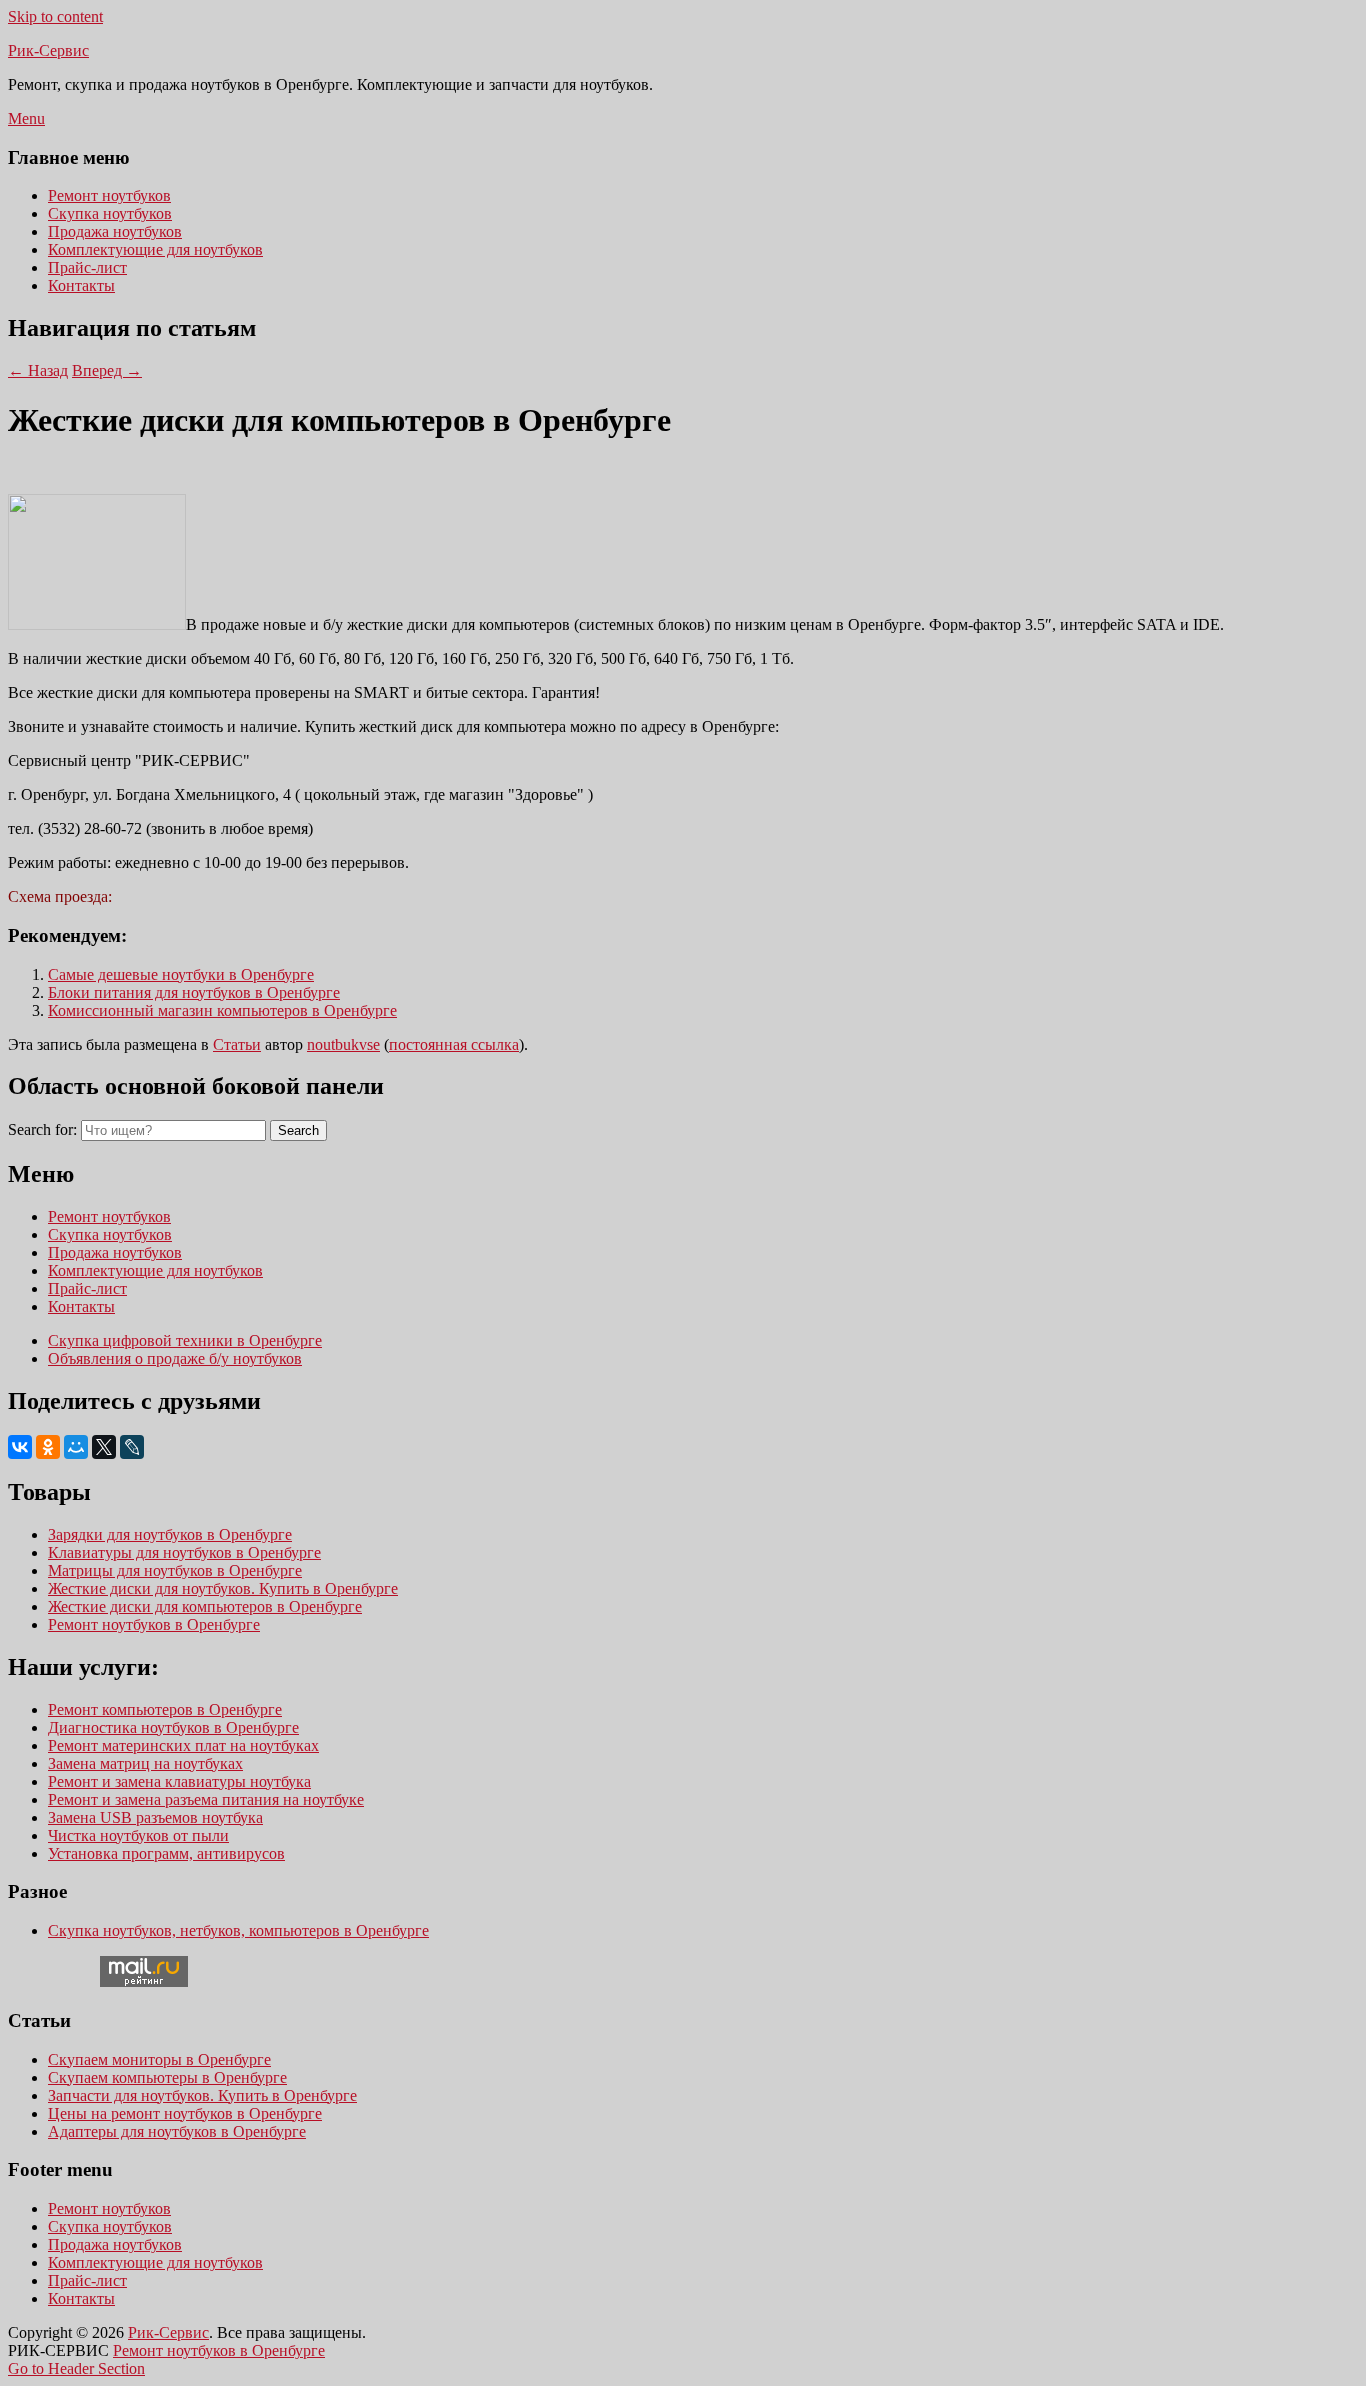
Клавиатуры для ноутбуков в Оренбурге (184, 1552)
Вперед (107, 370)
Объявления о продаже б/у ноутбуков (175, 1358)
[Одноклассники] (48, 1447)
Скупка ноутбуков (110, 213)
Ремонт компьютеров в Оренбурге (165, 1709)
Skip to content (55, 16)
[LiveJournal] (132, 1447)
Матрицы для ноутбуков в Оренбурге (175, 1570)
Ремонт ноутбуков (109, 195)
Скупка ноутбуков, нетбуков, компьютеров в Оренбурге (238, 1930)
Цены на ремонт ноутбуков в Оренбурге (185, 2113)
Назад (38, 370)
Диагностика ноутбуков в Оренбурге (173, 1727)
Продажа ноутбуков (115, 231)
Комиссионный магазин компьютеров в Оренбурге (222, 1010)
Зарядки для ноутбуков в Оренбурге (170, 1534)
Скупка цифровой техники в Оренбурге (185, 1340)
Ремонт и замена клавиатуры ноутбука (179, 1781)
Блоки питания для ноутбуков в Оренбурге (194, 992)
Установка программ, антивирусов (166, 1853)
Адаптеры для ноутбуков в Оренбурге (177, 2131)
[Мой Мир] (76, 1447)
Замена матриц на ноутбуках (145, 1763)
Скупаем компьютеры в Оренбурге (167, 2077)
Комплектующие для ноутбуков (155, 249)
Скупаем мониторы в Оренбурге (159, 2059)
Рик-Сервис (48, 50)
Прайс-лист (87, 267)
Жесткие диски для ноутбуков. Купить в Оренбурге (223, 1588)
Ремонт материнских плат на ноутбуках (183, 1745)
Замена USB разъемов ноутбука (155, 1817)
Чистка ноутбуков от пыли (138, 1835)
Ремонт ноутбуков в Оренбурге (154, 1624)
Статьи (237, 1044)
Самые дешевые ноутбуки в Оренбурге (181, 974)
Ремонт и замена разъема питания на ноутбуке (206, 1799)
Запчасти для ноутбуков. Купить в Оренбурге (202, 2095)
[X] (104, 1447)
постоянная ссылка (454, 1044)
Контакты (81, 285)
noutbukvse (343, 1044)
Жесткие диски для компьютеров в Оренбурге (205, 1606)
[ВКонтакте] (20, 1447)
